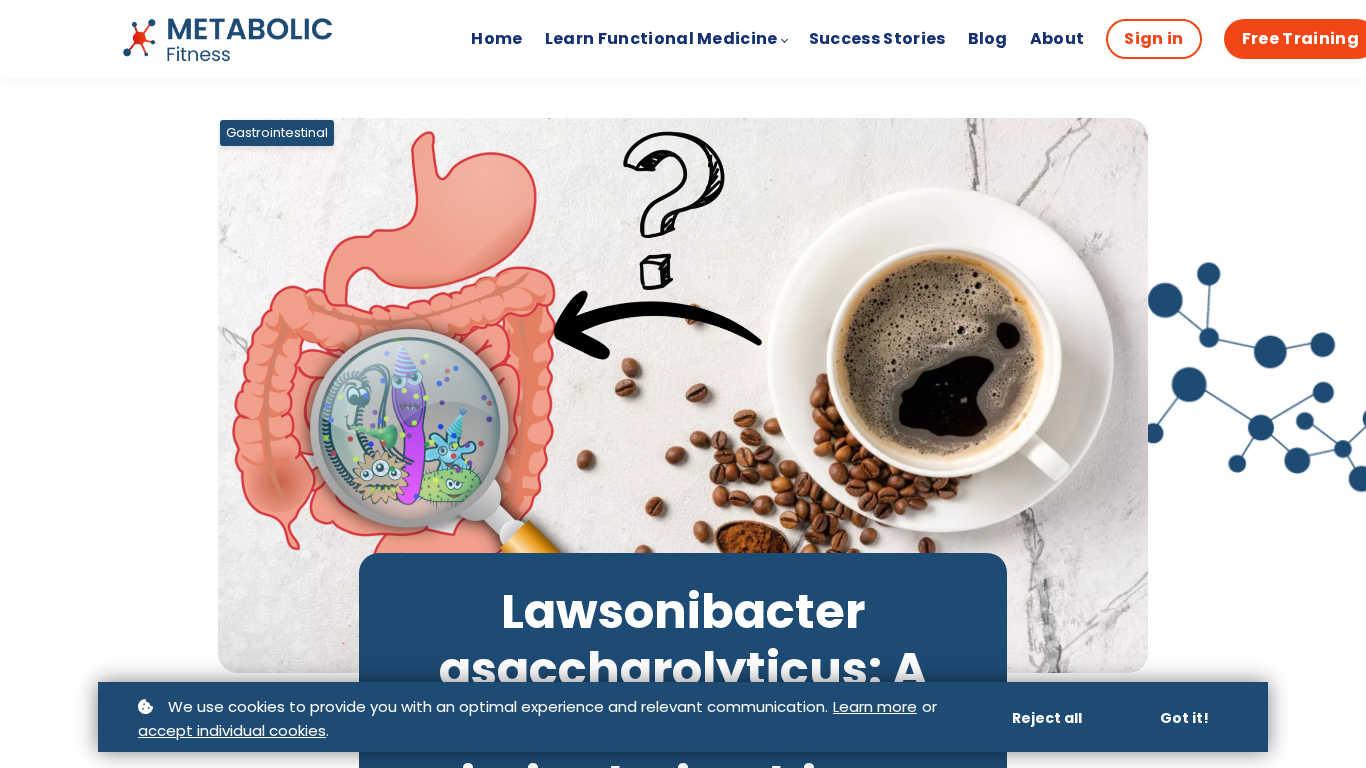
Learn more (875, 706)
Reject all (1047, 718)
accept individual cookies (232, 730)
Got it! (1184, 718)
